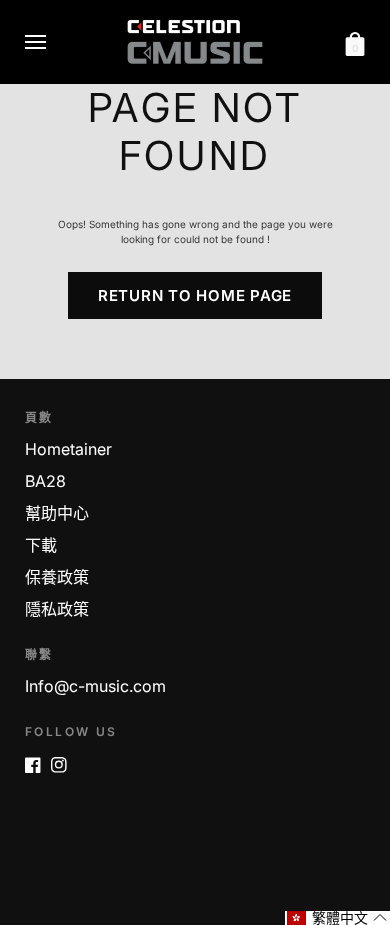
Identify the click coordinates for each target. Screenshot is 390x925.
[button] (337, 918)
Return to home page (195, 295)
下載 (69, 369)
